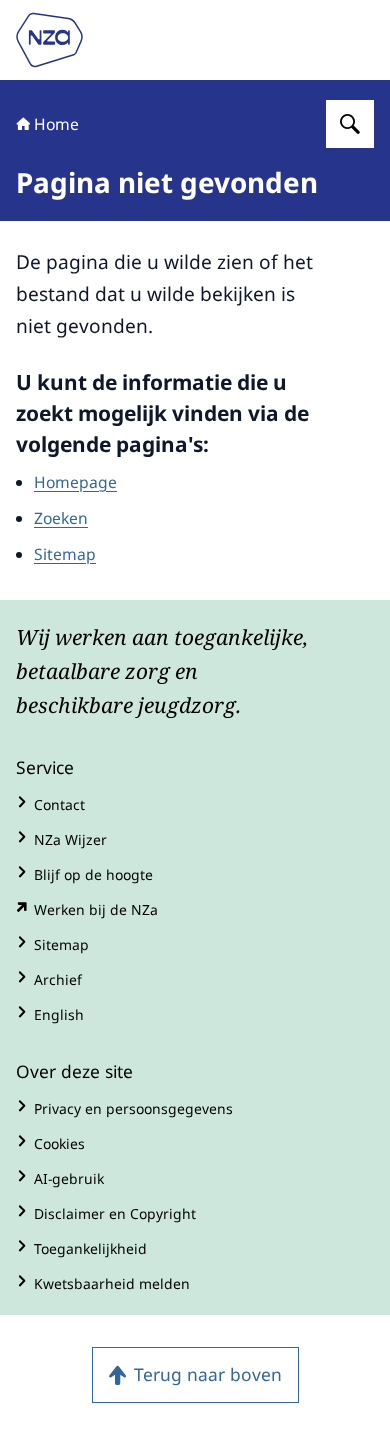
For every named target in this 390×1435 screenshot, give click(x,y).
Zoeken (61, 518)
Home (56, 124)
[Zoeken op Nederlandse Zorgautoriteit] (350, 124)
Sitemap (65, 554)
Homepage (75, 482)
